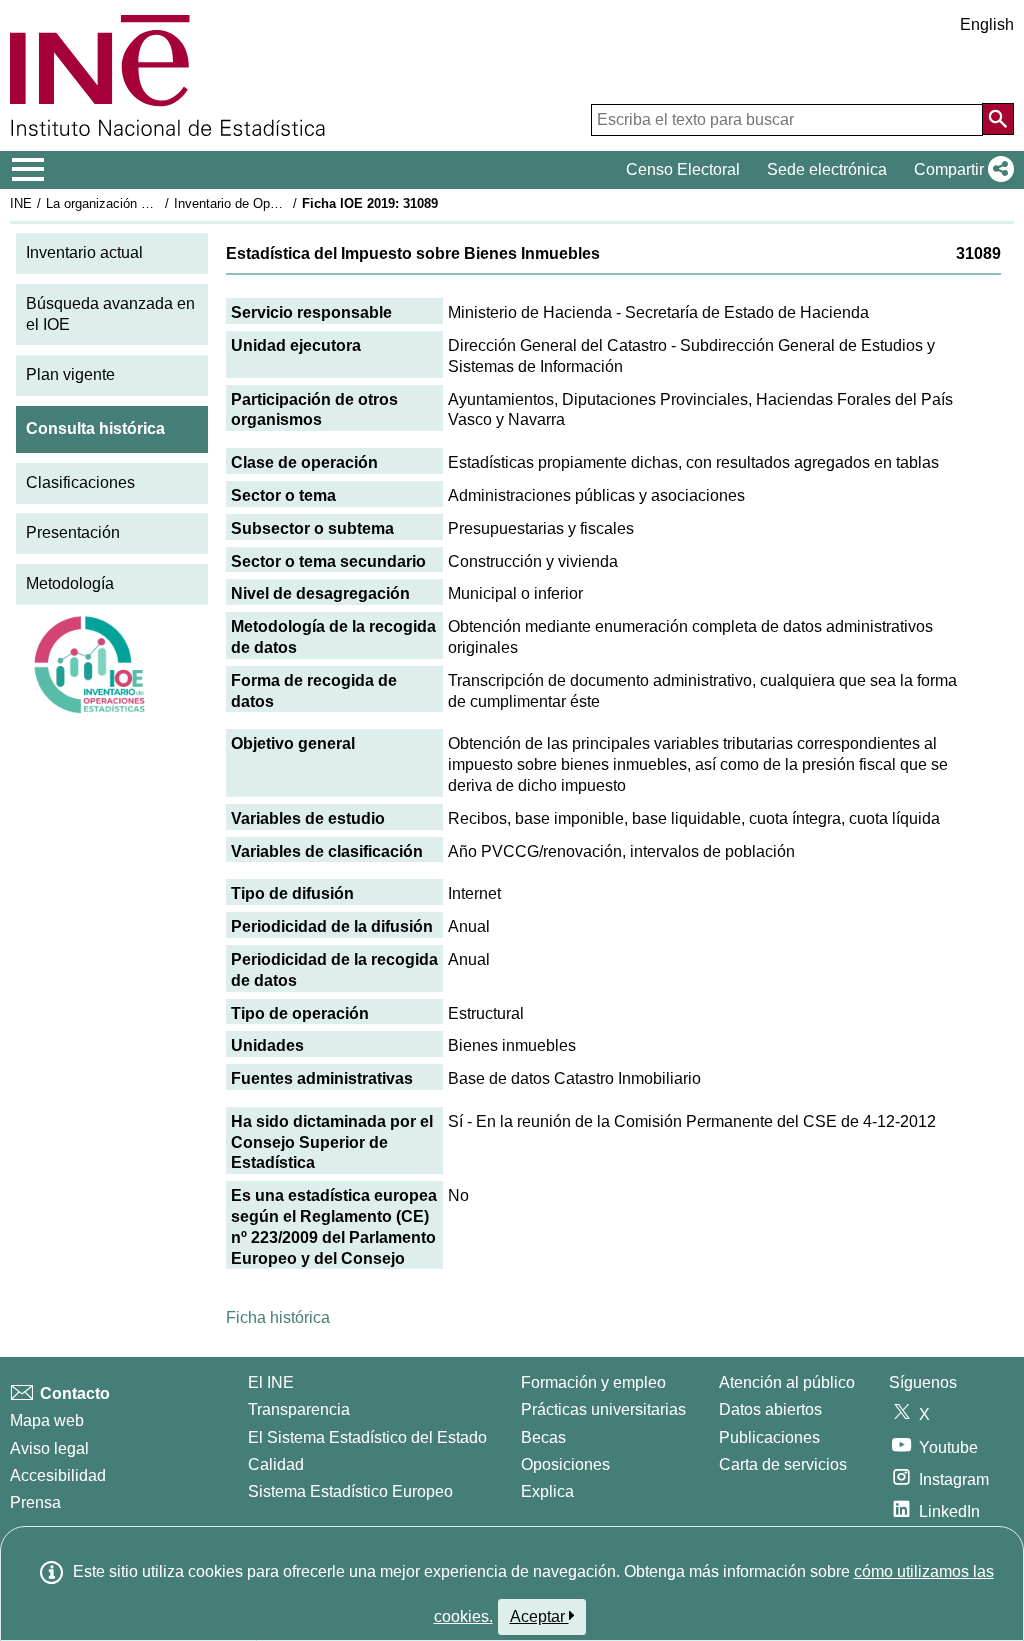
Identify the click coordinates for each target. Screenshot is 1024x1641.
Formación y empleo (593, 1382)
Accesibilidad (58, 1475)
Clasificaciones (80, 482)
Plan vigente (70, 374)
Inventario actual (84, 252)
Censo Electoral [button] (683, 169)
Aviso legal (49, 1448)
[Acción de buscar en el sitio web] (998, 119)
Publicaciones (769, 1437)
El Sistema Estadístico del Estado (367, 1437)
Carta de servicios (783, 1464)
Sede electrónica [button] (827, 169)
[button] (960, 170)
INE (21, 203)
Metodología (70, 583)
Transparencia (299, 1409)
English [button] (987, 24)
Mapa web (47, 1420)
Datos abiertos (770, 1409)
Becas (543, 1437)
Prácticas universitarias (603, 1409)
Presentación (73, 532)
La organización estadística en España (158, 203)
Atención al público (787, 1382)
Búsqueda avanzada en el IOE (110, 314)
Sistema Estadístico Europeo (350, 1491)
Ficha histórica (278, 1317)
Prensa (35, 1502)
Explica (547, 1491)
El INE (271, 1382)
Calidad (276, 1464)
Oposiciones (565, 1464)
